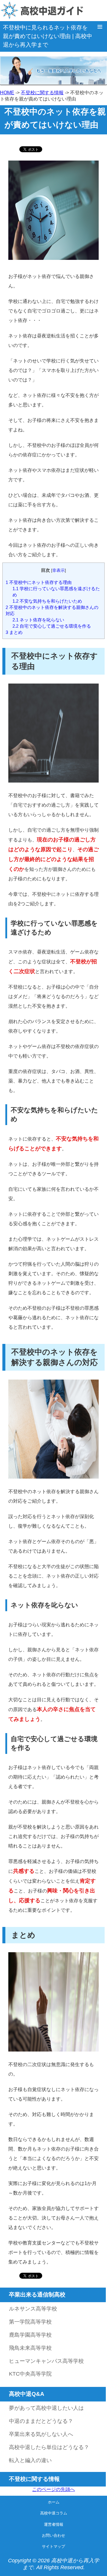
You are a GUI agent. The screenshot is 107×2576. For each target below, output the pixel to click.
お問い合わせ (53, 2535)
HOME (7, 93)
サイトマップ (53, 2546)
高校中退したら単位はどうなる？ (49, 2447)
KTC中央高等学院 (30, 2374)
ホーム (54, 2502)
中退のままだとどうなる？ (41, 2421)
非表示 (59, 570)
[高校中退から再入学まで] (53, 11)
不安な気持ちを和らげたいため (47, 601)
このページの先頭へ (53, 2489)
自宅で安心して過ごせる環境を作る (52, 626)
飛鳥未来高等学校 (30, 2348)
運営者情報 (54, 2524)
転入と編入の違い (30, 2460)
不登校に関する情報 (42, 93)
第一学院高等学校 (30, 2322)
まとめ (14, 632)
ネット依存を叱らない (38, 620)
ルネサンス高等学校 (33, 2309)
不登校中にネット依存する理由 (39, 582)
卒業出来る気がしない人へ (41, 2434)
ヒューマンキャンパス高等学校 (46, 2361)
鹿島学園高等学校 (30, 2335)
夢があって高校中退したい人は (46, 2408)
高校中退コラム (54, 2513)
